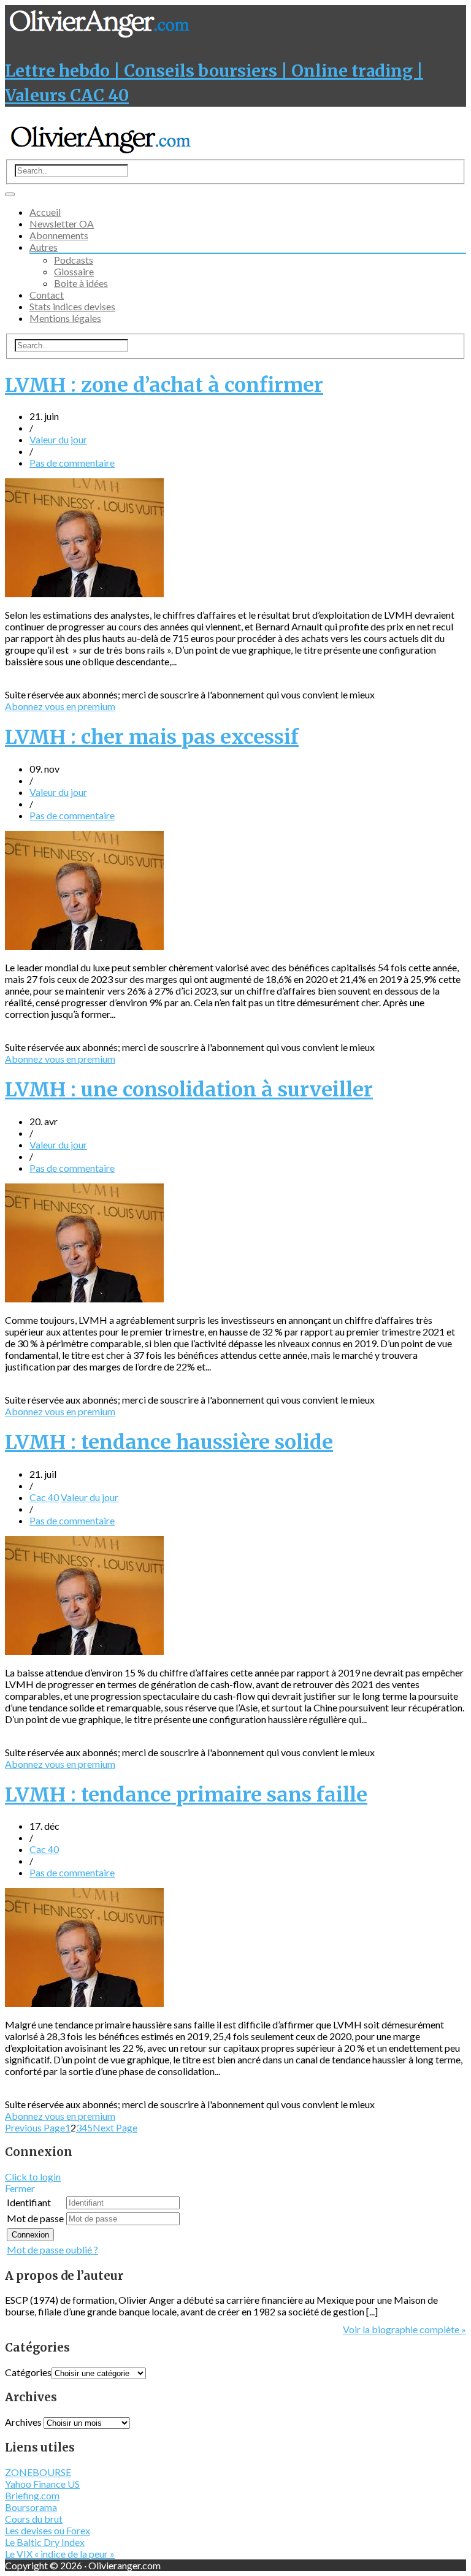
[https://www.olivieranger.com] (101, 154)
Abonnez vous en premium (60, 706)
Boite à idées (81, 283)
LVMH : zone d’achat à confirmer (164, 385)
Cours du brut (34, 2519)
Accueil (45, 212)
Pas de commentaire (72, 463)
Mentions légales (65, 318)
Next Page (115, 2127)
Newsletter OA (62, 224)
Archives (23, 2422)
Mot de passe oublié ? (52, 2249)
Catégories (28, 2372)
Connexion (30, 2235)
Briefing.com (32, 2495)
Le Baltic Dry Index (45, 2542)
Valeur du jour (58, 439)
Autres (44, 247)
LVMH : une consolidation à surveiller (189, 1090)
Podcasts (74, 260)
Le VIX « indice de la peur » (60, 2554)
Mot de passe (35, 2218)
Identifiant (29, 2202)
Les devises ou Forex (48, 2530)
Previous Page (35, 2127)
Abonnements (59, 235)
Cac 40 (44, 1497)
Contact (47, 295)
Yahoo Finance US (42, 2484)
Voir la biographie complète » (404, 2329)
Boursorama (31, 2507)
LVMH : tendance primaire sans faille (186, 1795)
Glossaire (74, 271)
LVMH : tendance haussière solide (169, 1442)
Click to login (33, 2177)
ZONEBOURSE (38, 2472)
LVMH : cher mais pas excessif (152, 737)
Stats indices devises (72, 306)
